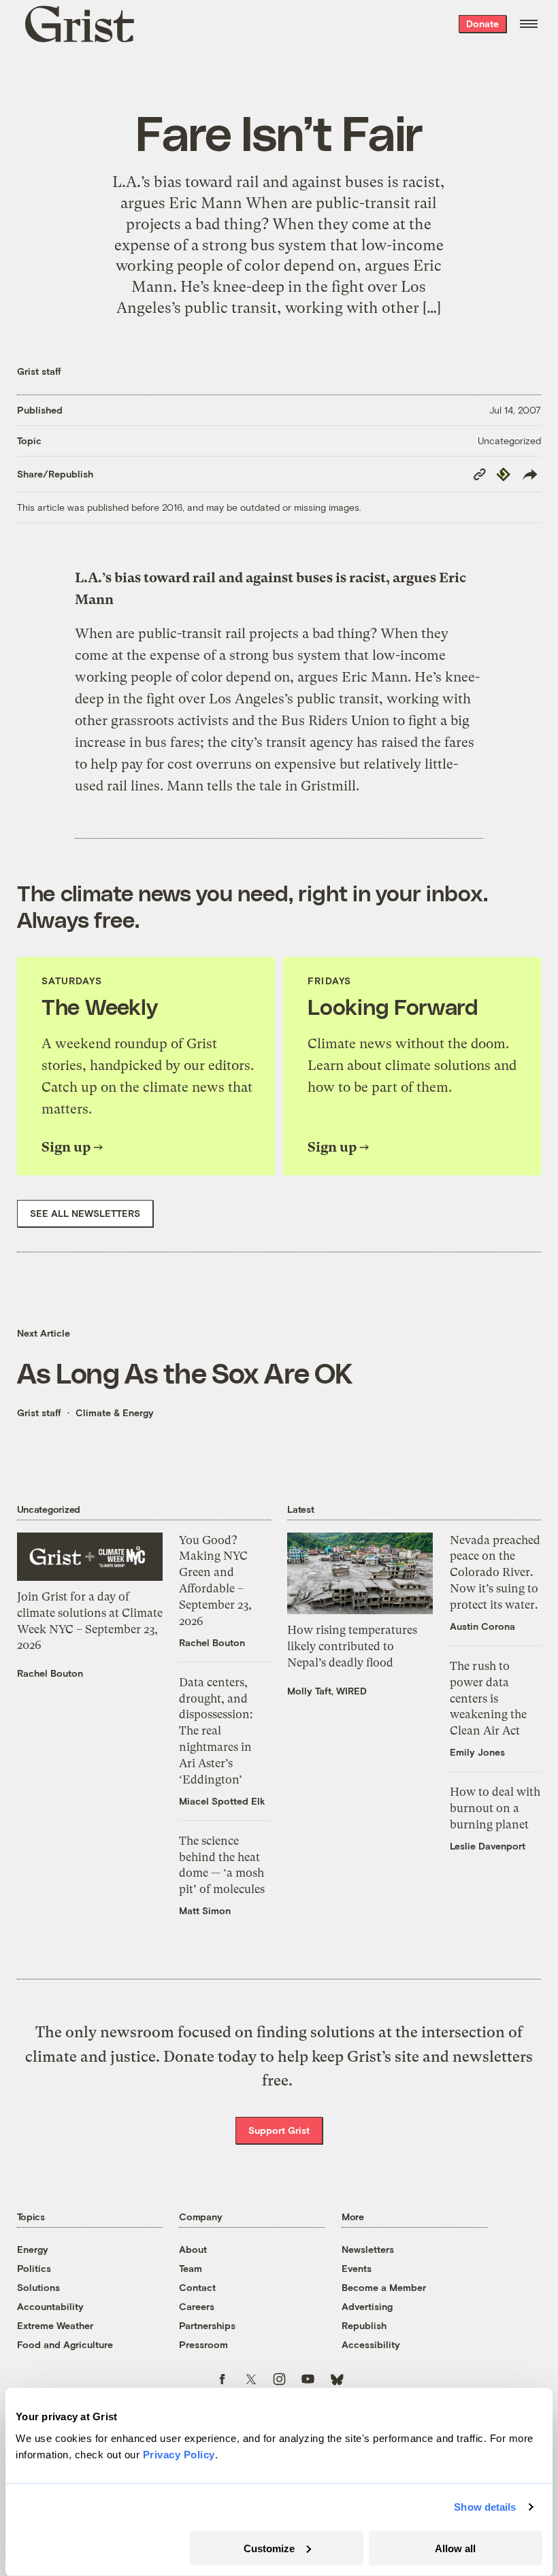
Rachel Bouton (50, 1673)
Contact (197, 2287)
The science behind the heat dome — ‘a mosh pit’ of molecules (222, 1865)
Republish (364, 2325)
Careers (197, 2306)
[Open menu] (529, 24)
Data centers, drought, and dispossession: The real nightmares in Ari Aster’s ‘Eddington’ (216, 1731)
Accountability (50, 2306)
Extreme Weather (55, 2325)
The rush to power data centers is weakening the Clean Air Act (488, 1698)
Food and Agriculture (65, 2344)
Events (357, 2268)
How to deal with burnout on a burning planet (495, 1808)
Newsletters (368, 2249)
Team (191, 2268)
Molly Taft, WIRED (327, 1691)
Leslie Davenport (488, 1846)
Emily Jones (477, 1752)
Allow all (455, 2548)
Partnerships (207, 2325)
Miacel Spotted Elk (222, 1801)
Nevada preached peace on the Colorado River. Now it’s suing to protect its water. (495, 1572)
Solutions (38, 2287)
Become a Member (384, 2287)
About (193, 2249)
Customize (269, 2548)
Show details (485, 2507)
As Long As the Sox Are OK (185, 1372)
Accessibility (371, 2344)
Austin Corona (482, 1626)
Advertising (367, 2306)
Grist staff (39, 371)
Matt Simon (205, 1910)
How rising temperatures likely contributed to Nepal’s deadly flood (352, 1646)
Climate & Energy (115, 1412)
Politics (34, 2268)
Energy (33, 2249)
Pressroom (203, 2344)
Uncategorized (509, 440)
